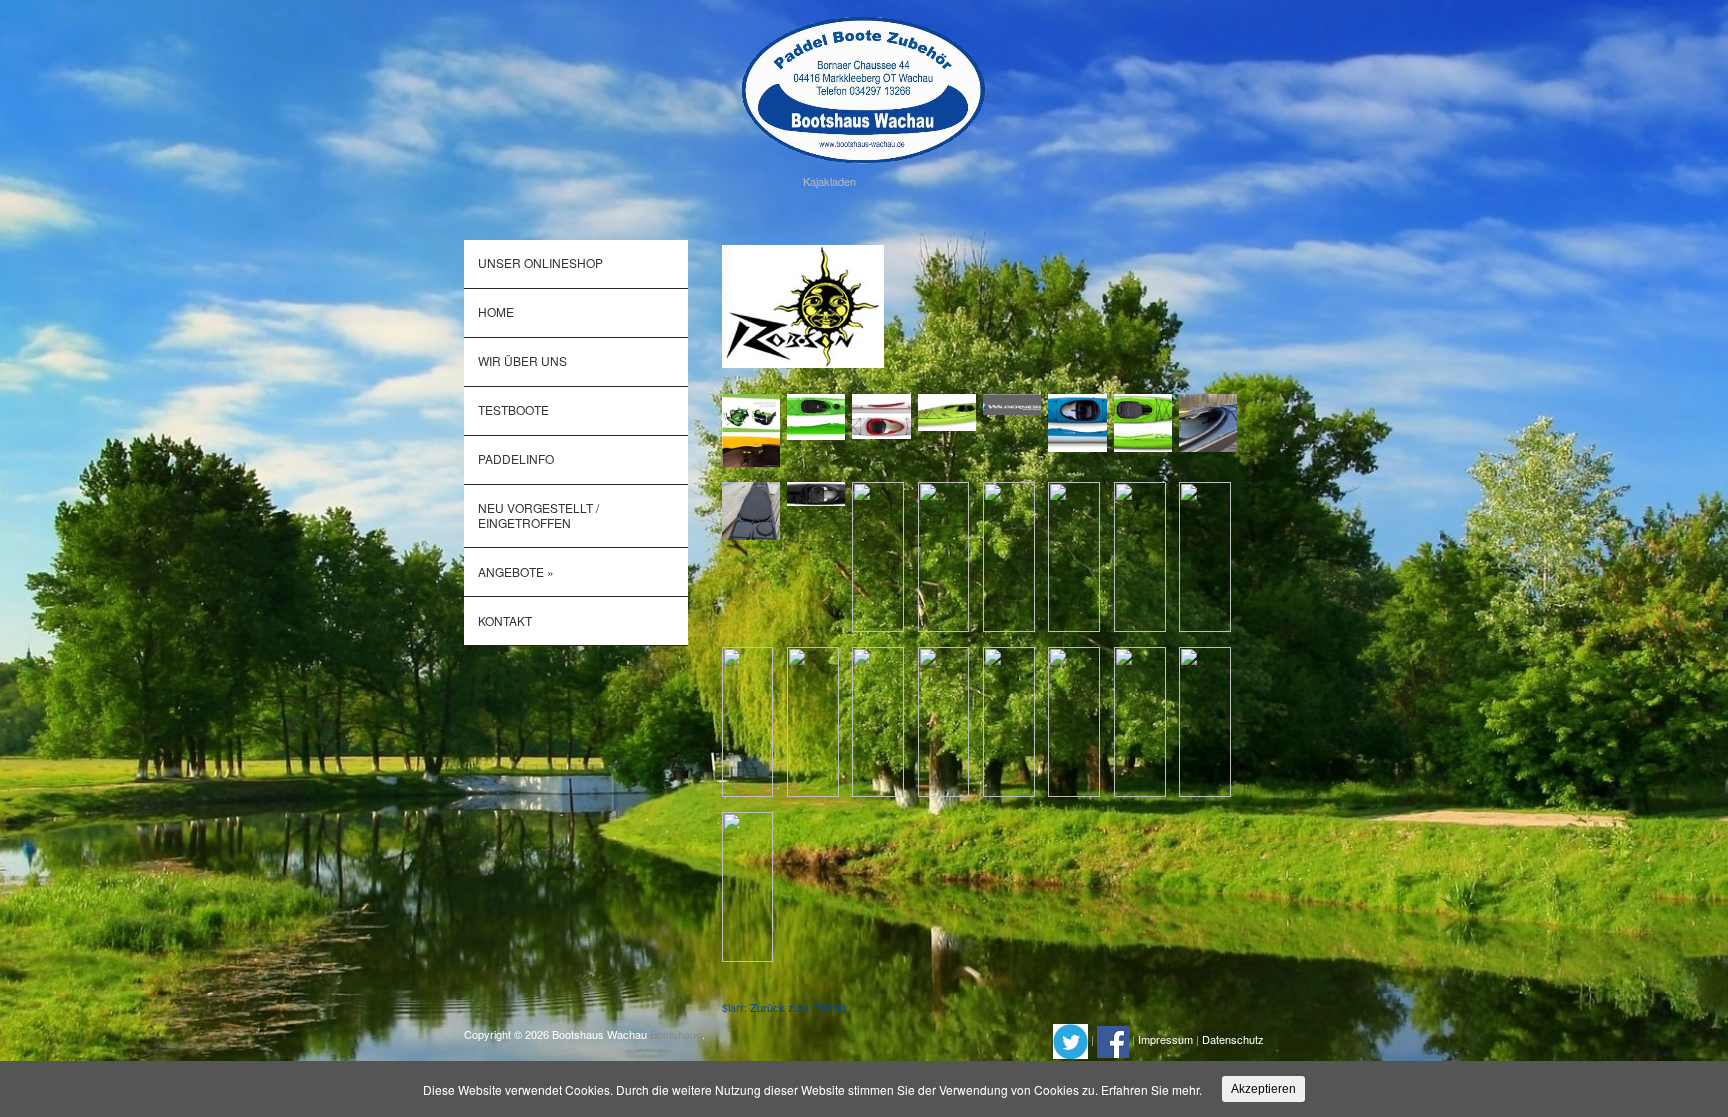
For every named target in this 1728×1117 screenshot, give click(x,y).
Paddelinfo (516, 458)
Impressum (1165, 1040)
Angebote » (516, 571)
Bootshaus (676, 1034)
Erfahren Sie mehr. (1151, 1089)
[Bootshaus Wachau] (864, 87)
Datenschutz (1233, 1040)
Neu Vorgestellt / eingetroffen (538, 514)
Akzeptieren (1263, 1089)
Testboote (513, 409)
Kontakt (505, 620)
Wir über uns (522, 360)
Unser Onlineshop (540, 262)
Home (496, 311)
